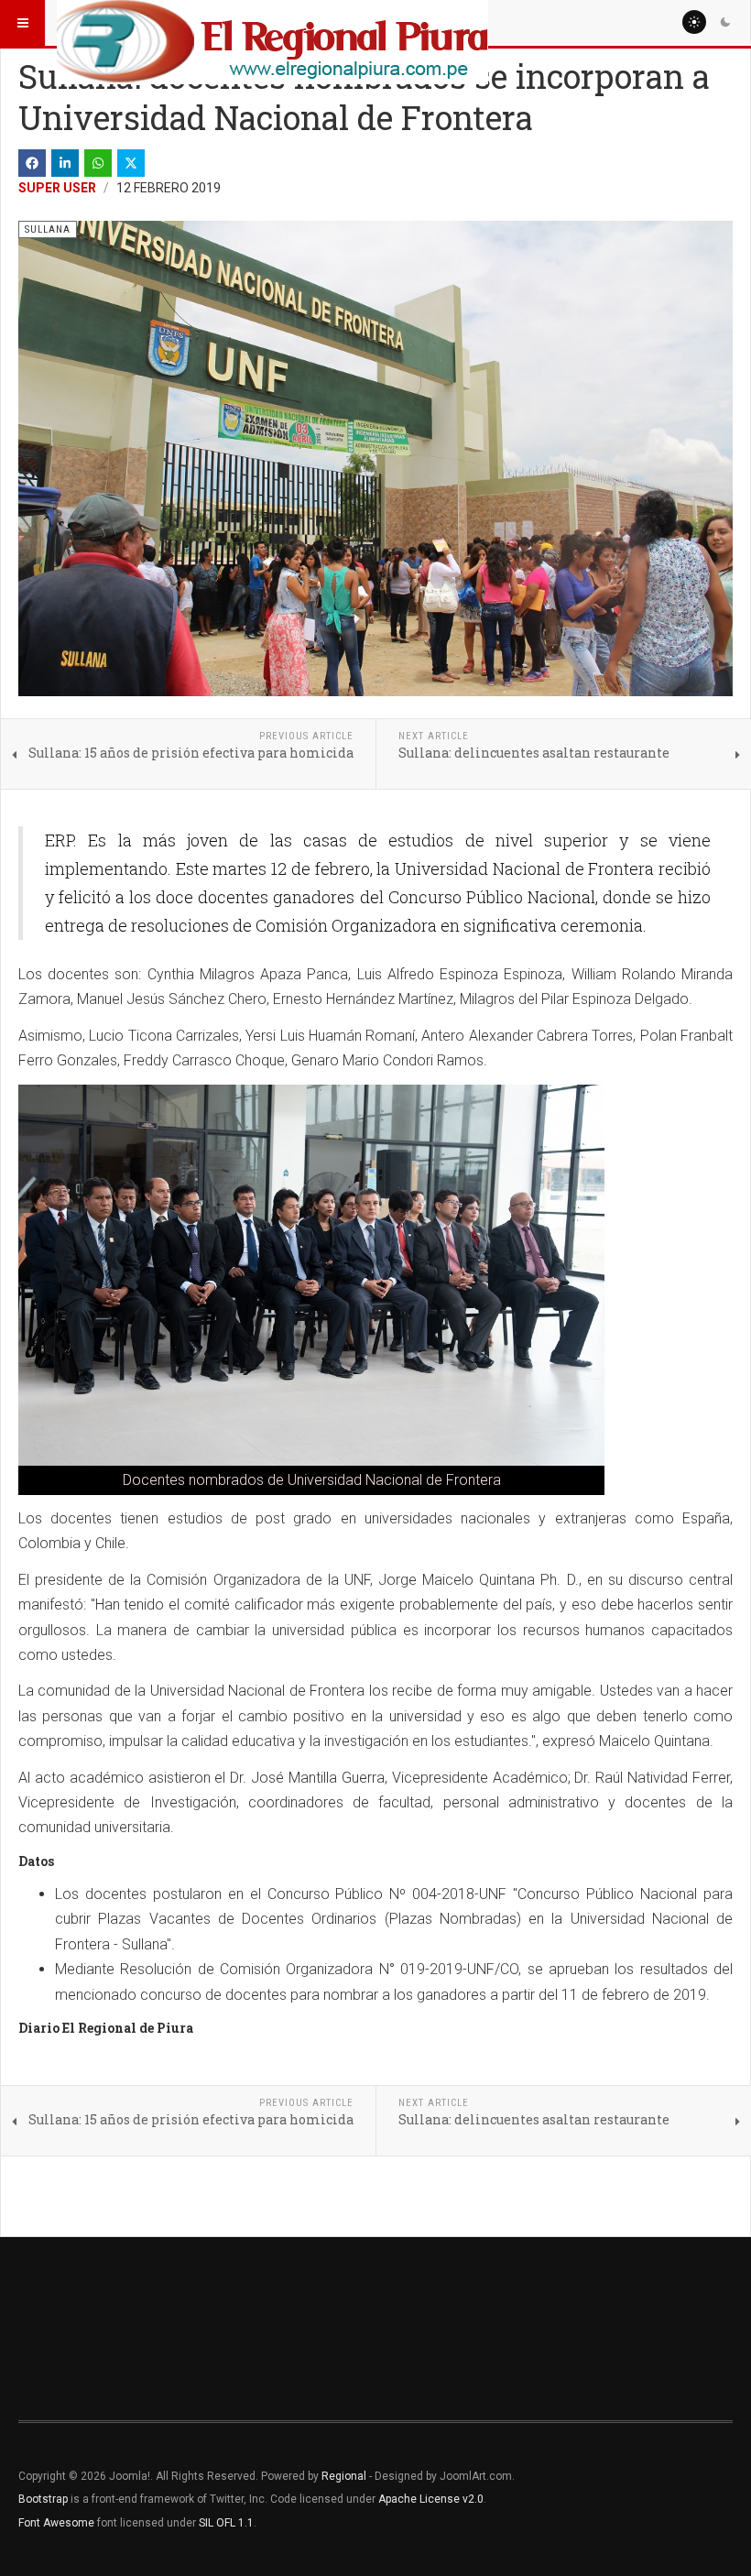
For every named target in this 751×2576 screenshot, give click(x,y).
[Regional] (272, 23)
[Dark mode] (725, 22)
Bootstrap (43, 2499)
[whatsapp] (98, 163)
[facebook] (32, 163)
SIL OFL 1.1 (226, 2523)
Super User (57, 188)
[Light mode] (694, 22)
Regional (344, 2476)
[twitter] (131, 163)
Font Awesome (56, 2523)
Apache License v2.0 (431, 2499)
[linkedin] (65, 163)
